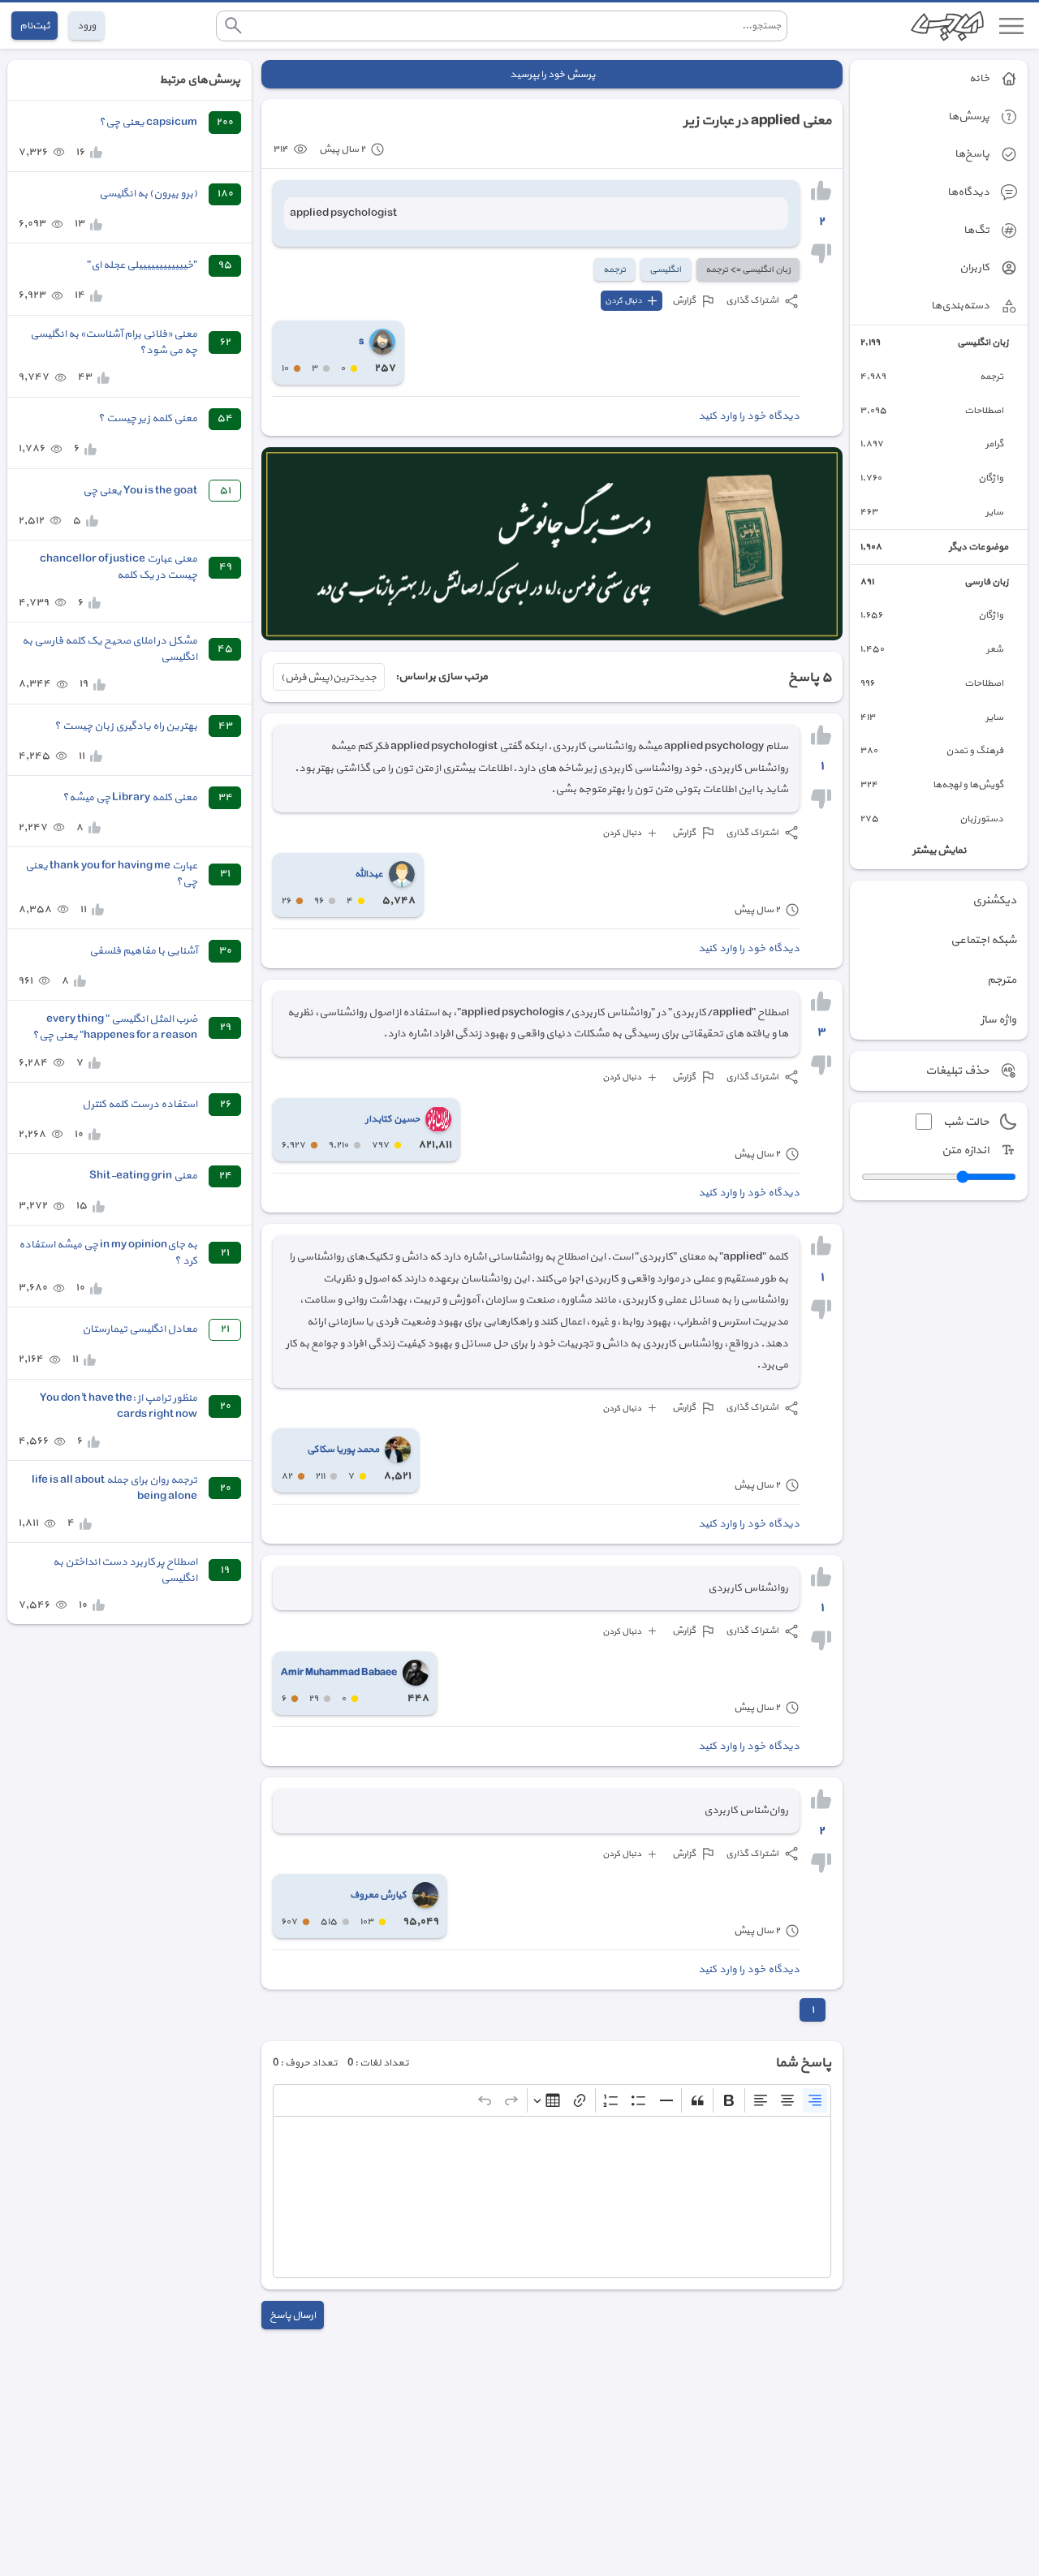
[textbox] (552, 2197)
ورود (86, 26)
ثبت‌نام (34, 26)
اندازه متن (965, 1150)
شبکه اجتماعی (983, 940)
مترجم (1002, 980)
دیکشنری (994, 900)
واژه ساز (998, 1020)
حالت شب (966, 1122)
